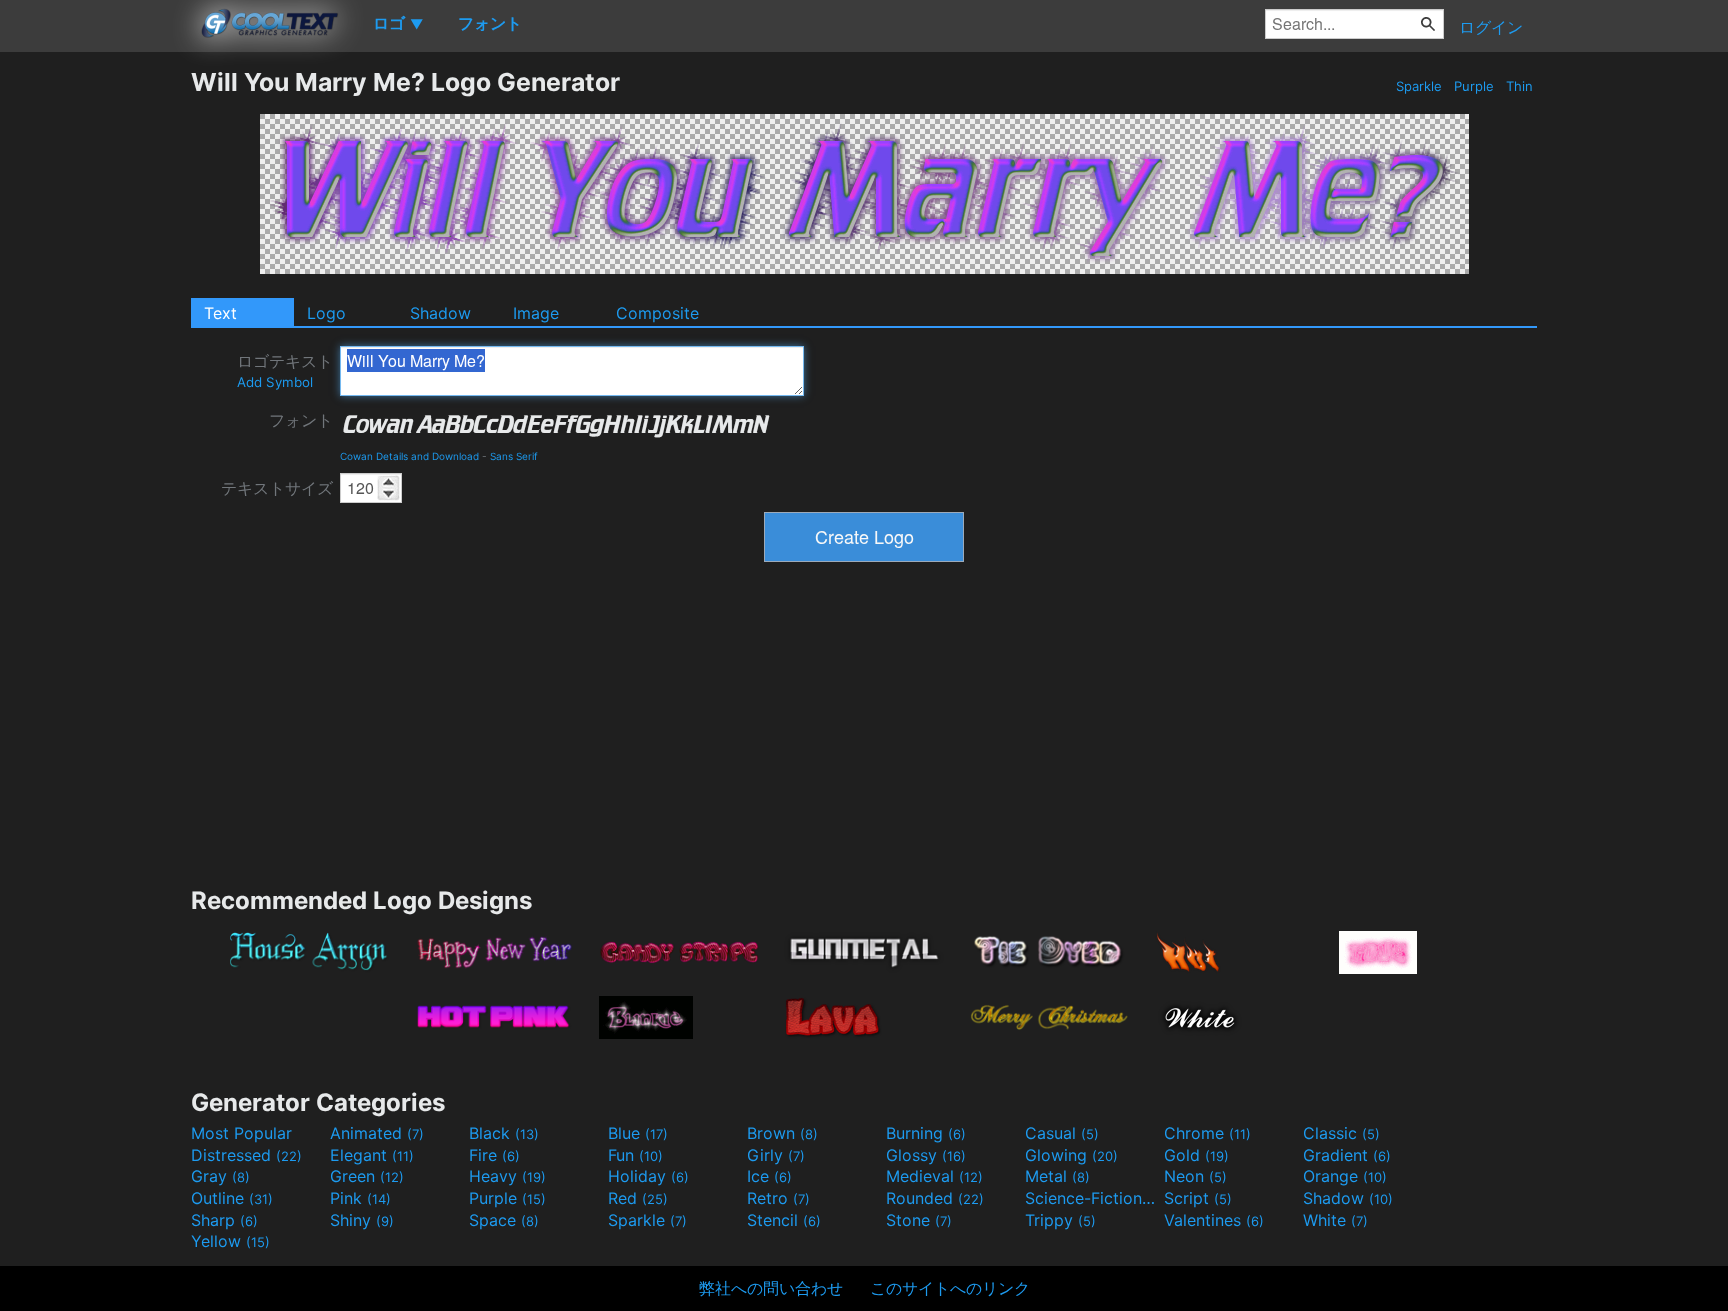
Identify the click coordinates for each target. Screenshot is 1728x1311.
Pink (360, 1198)
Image (536, 313)
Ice (769, 1176)
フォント (301, 420)
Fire (494, 1155)
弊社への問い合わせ (771, 1288)
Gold (1196, 1155)
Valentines (1214, 1220)
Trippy (1060, 1220)
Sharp (224, 1220)
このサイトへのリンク (950, 1288)
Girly (776, 1155)
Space (504, 1220)
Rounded (935, 1198)
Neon (1195, 1176)
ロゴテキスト (285, 370)
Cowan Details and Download (409, 456)
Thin (1519, 86)
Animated (377, 1133)
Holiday (648, 1176)
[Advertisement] (95, 367)
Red (638, 1198)
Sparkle (1419, 86)
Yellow (230, 1241)
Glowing (1071, 1155)
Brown (782, 1133)
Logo (326, 313)
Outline (232, 1198)
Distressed (246, 1155)
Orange (1345, 1176)
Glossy (926, 1155)
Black (504, 1133)
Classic (1341, 1133)
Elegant (372, 1155)
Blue (638, 1133)
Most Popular (241, 1133)
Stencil (784, 1220)
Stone (919, 1220)
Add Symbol (275, 382)
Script (1198, 1198)
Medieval (934, 1176)
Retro (778, 1198)
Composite (657, 313)
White (1335, 1220)
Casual (1062, 1133)
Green (367, 1176)
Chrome (1207, 1133)
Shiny (362, 1220)
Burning (926, 1133)
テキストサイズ (277, 488)
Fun (635, 1155)
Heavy (507, 1176)
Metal (1057, 1176)
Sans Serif (514, 456)
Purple (1474, 86)
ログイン (1491, 27)
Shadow (440, 313)
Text (220, 313)
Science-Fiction (1092, 1198)
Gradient (1347, 1155)
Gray (220, 1176)
